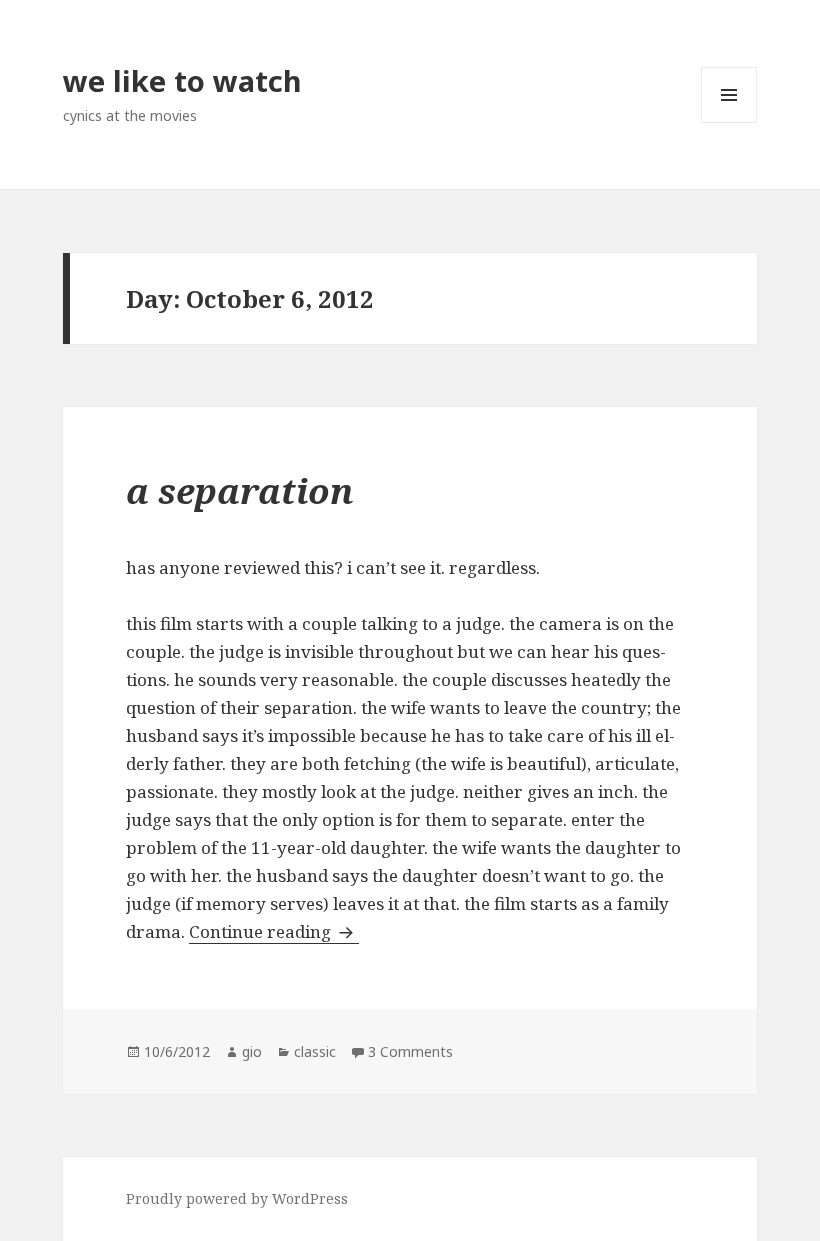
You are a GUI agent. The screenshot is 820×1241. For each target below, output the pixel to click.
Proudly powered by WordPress (237, 1198)
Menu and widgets (729, 122)
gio (252, 1051)
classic (315, 1051)
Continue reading (274, 931)
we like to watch (182, 80)
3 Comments (410, 1051)
